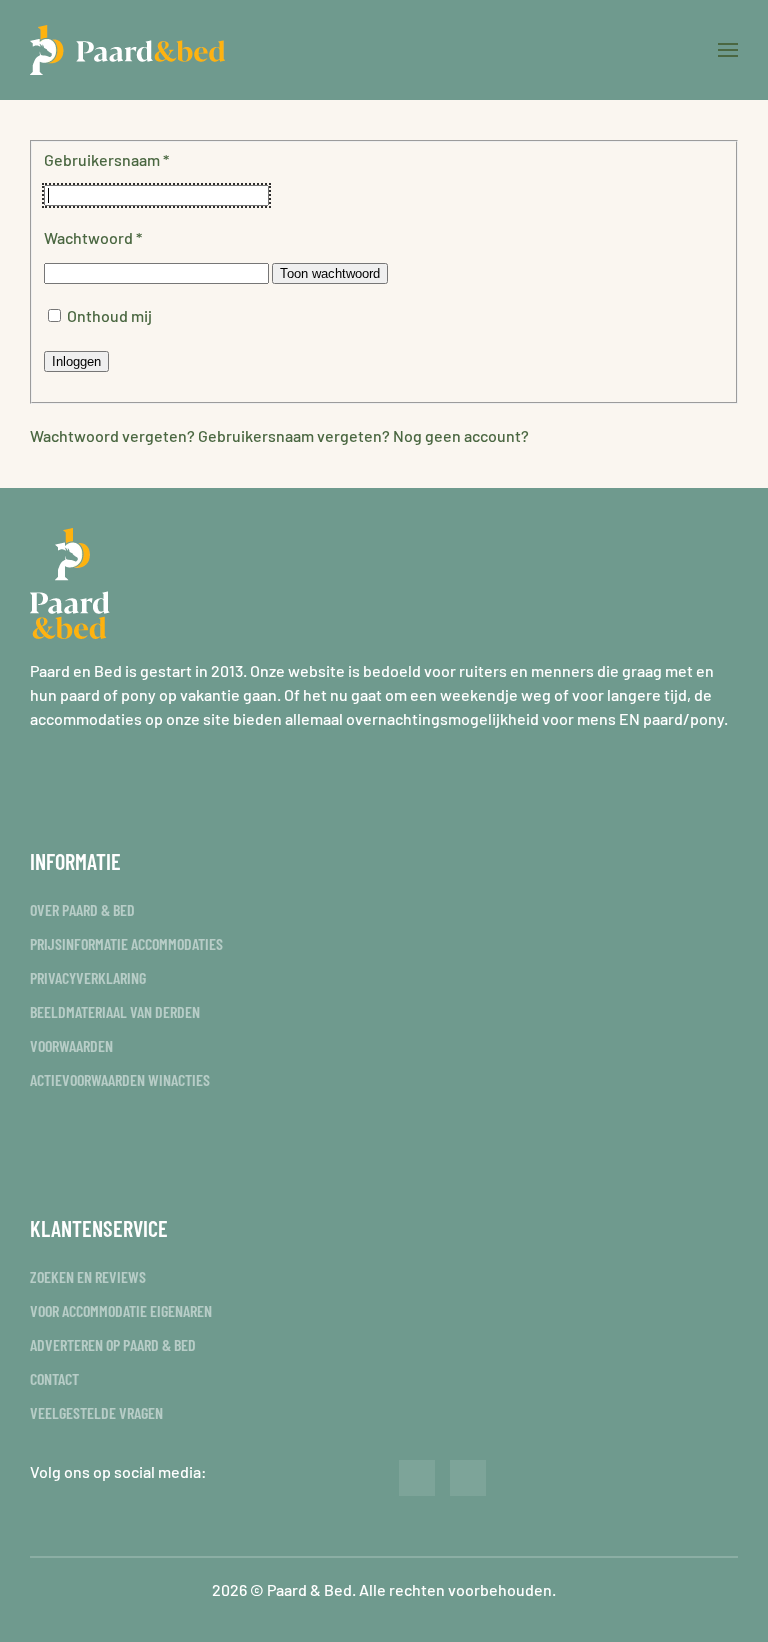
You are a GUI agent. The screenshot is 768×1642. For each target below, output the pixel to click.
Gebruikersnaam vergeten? (295, 435)
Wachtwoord (93, 237)
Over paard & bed (82, 909)
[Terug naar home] (127, 50)
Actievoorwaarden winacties (120, 1079)
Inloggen (76, 361)
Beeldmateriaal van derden (115, 1011)
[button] (728, 50)
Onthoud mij (109, 315)
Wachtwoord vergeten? (114, 435)
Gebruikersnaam (106, 159)
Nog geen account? (461, 435)
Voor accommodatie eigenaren (121, 1310)
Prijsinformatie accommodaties (126, 943)
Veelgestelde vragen (96, 1412)
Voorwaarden (71, 1045)
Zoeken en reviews (88, 1276)
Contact (54, 1378)
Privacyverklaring (88, 977)
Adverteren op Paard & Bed (113, 1344)
